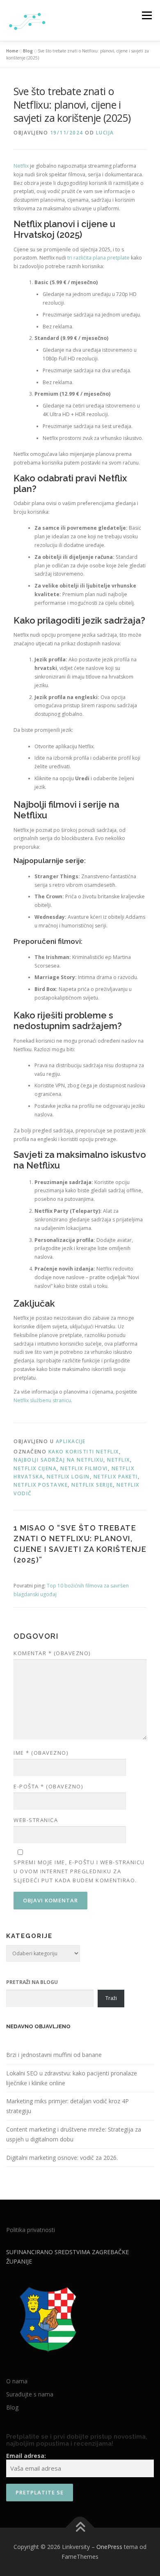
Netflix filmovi (84, 1468)
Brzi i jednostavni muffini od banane (54, 2055)
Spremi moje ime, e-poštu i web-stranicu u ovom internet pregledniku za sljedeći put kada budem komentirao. (79, 1871)
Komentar (52, 1653)
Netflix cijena (35, 1468)
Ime (41, 1753)
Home (12, 51)
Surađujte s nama (30, 2394)
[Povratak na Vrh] (80, 2528)
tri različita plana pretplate (98, 258)
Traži (111, 1998)
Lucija (105, 133)
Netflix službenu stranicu (42, 1400)
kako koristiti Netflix (84, 1452)
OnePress (109, 2547)
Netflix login (68, 1477)
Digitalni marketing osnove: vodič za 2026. (62, 2158)
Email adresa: (26, 2456)
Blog (28, 51)
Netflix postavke (41, 1485)
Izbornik (147, 15)
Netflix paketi (116, 1477)
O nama (17, 2381)
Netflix (21, 166)
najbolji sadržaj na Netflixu (58, 1460)
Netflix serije (92, 1485)
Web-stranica (36, 1820)
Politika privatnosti (31, 2230)
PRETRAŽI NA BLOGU (32, 1982)
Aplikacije (71, 1441)
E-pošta (48, 1786)
